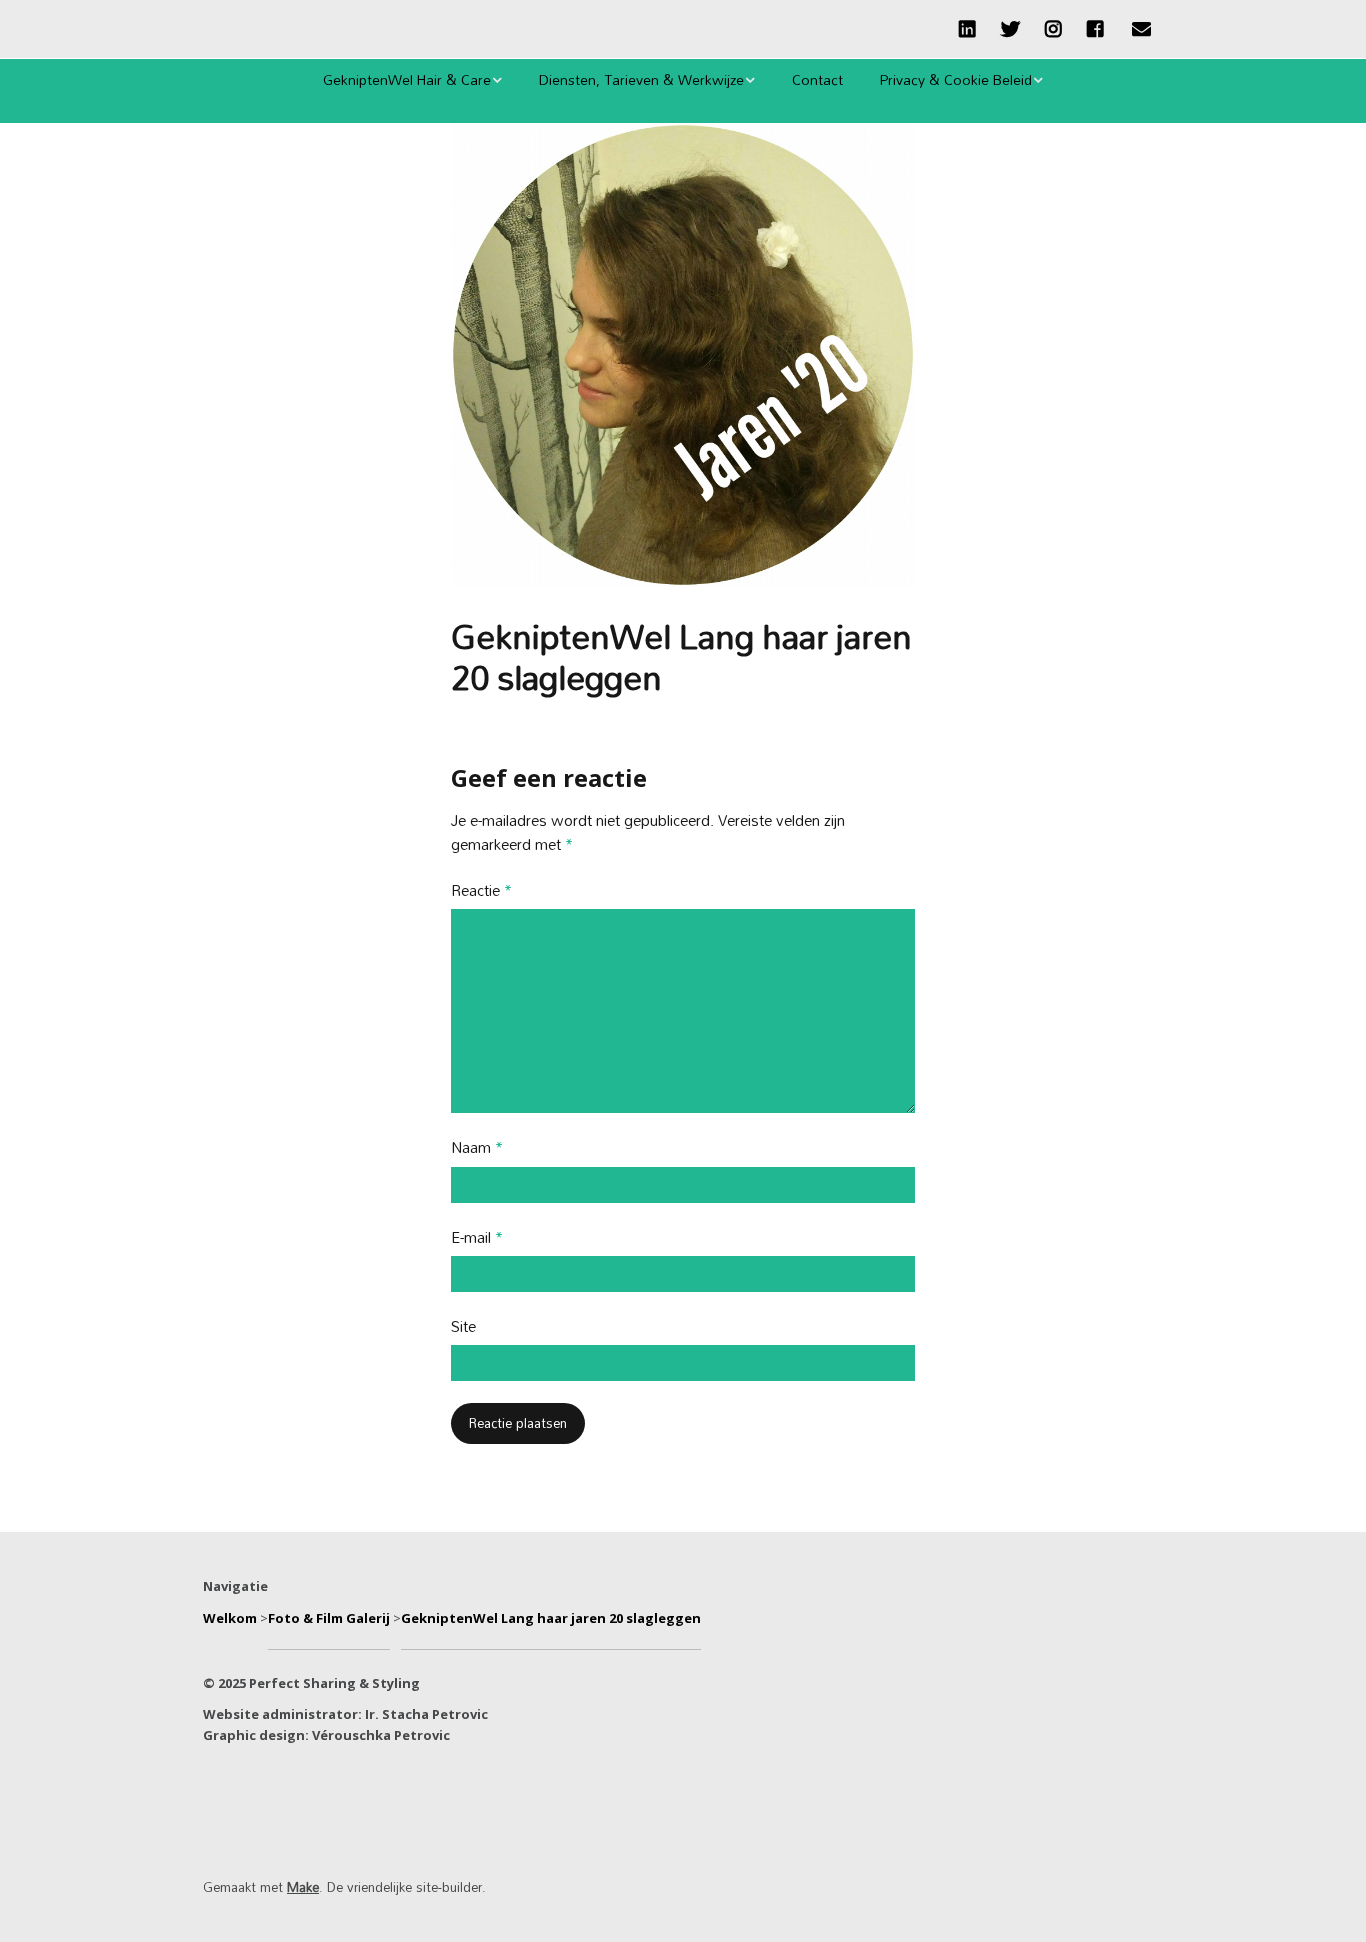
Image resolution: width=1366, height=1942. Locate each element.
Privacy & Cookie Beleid (956, 79)
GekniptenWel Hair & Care (407, 79)
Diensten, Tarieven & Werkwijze (641, 79)
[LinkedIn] (972, 29)
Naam (477, 1148)
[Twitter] (1010, 29)
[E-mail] (1141, 29)
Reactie (481, 891)
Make (303, 1887)
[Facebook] (1095, 29)
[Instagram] (1053, 29)
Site (463, 1327)
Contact (817, 79)
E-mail (477, 1238)
